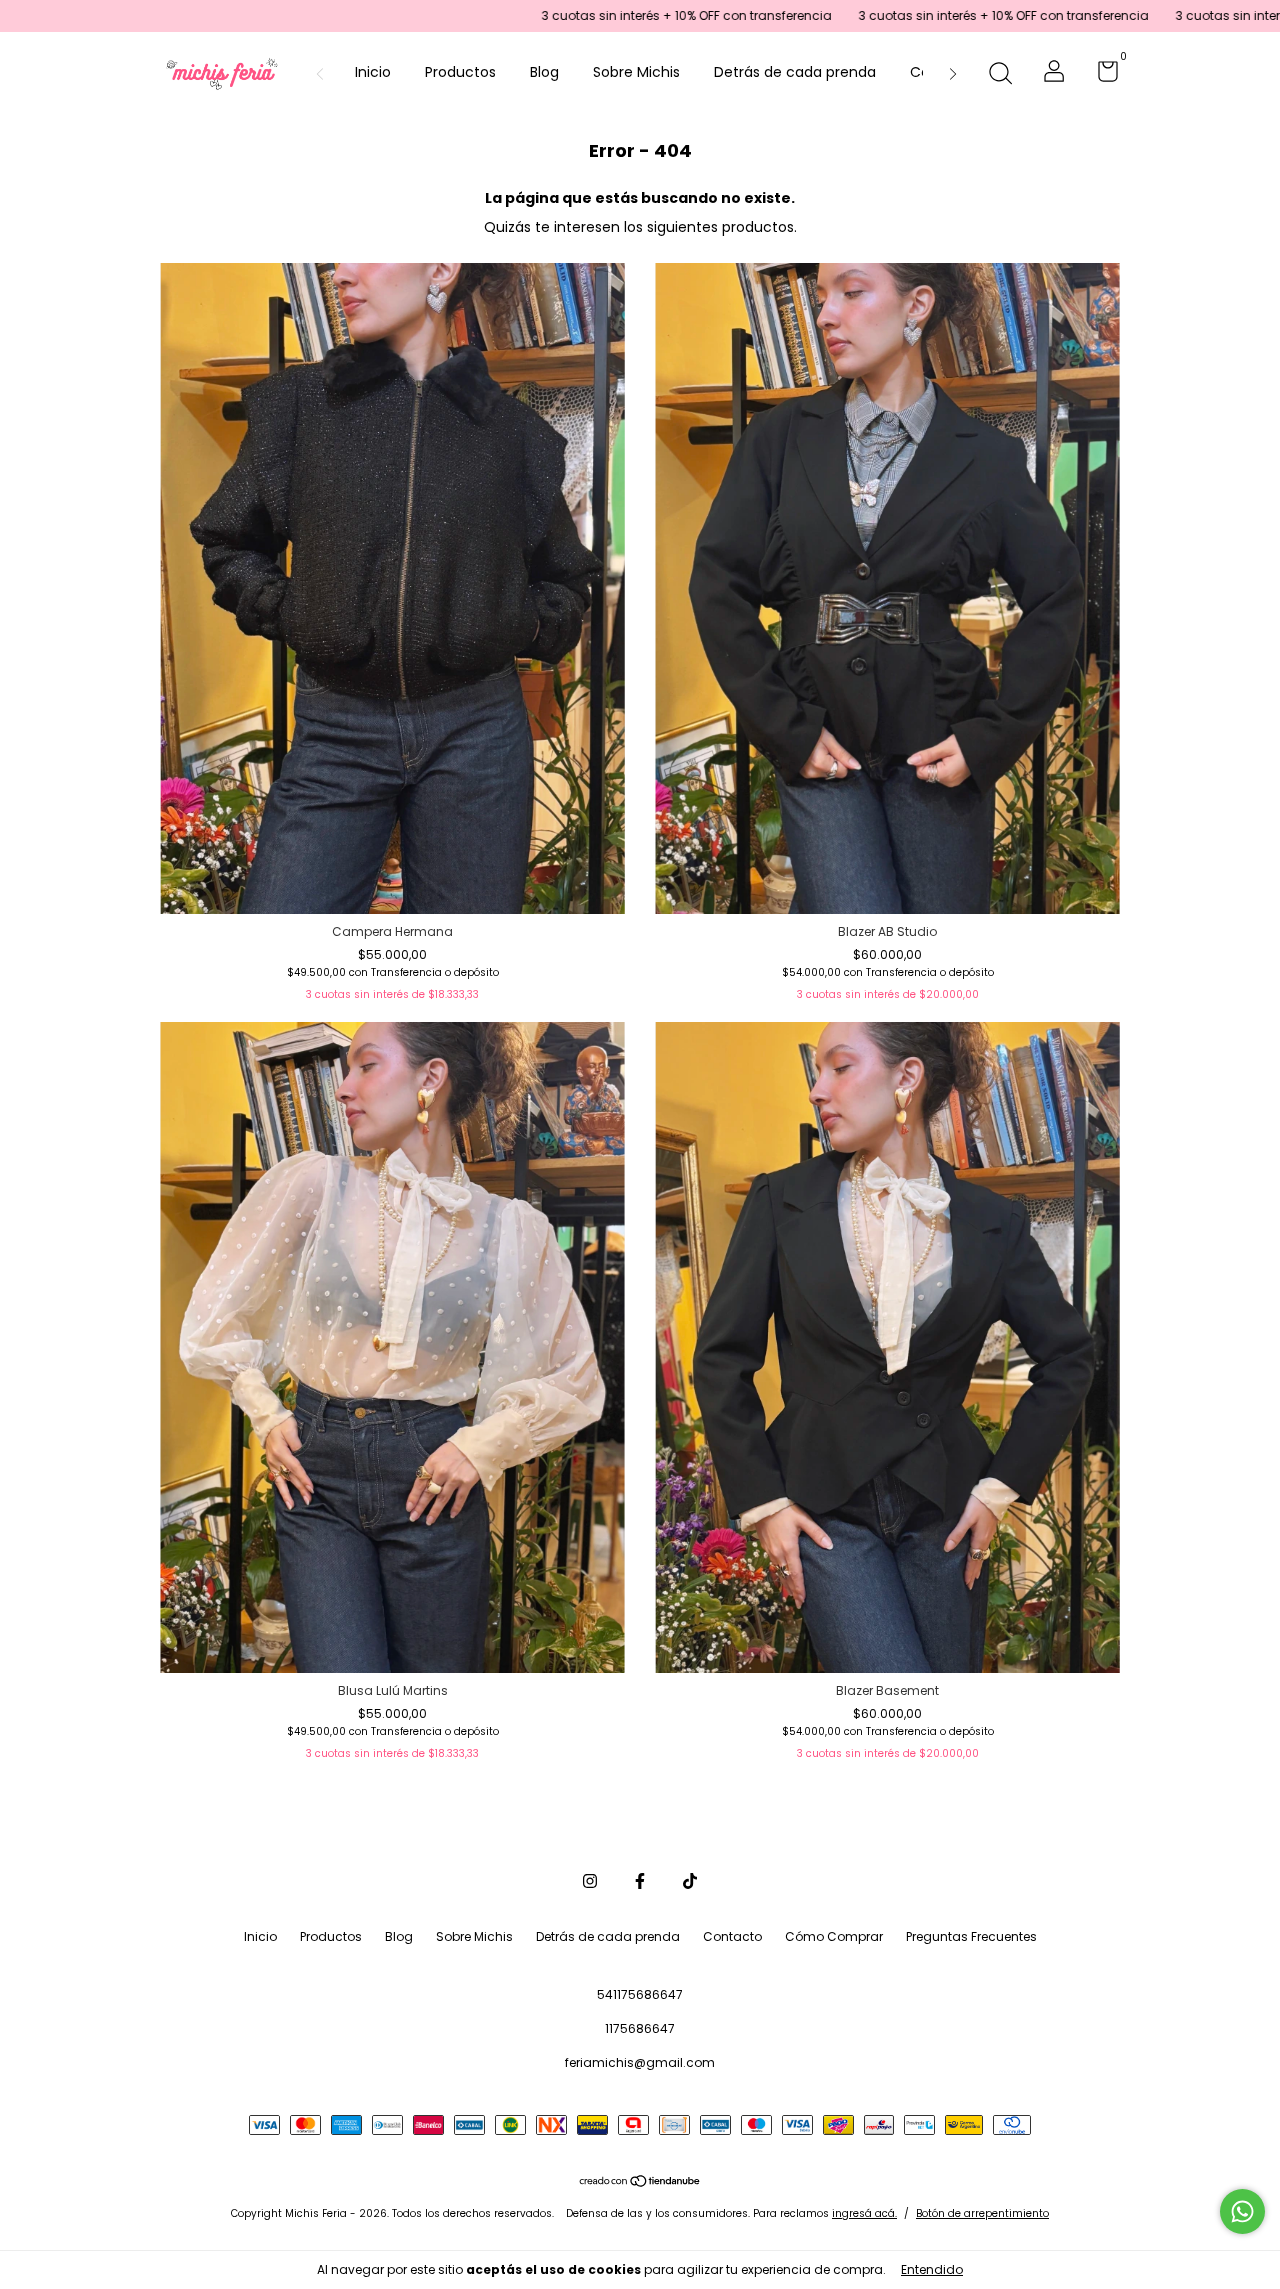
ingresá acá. (864, 2213)
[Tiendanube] (640, 2183)
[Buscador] (1000, 74)
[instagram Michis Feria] (590, 1881)
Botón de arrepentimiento (982, 2213)
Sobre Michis (636, 72)
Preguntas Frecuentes (971, 1936)
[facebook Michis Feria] (640, 1881)
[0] (1100, 75)
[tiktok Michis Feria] (690, 1881)
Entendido (932, 2269)
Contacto (732, 1936)
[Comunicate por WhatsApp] (1242, 2211)
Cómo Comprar (834, 1936)
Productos (460, 72)
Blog (544, 72)
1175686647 (640, 2028)
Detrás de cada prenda (795, 72)
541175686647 (640, 1994)
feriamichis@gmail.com (640, 2062)
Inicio (373, 72)
